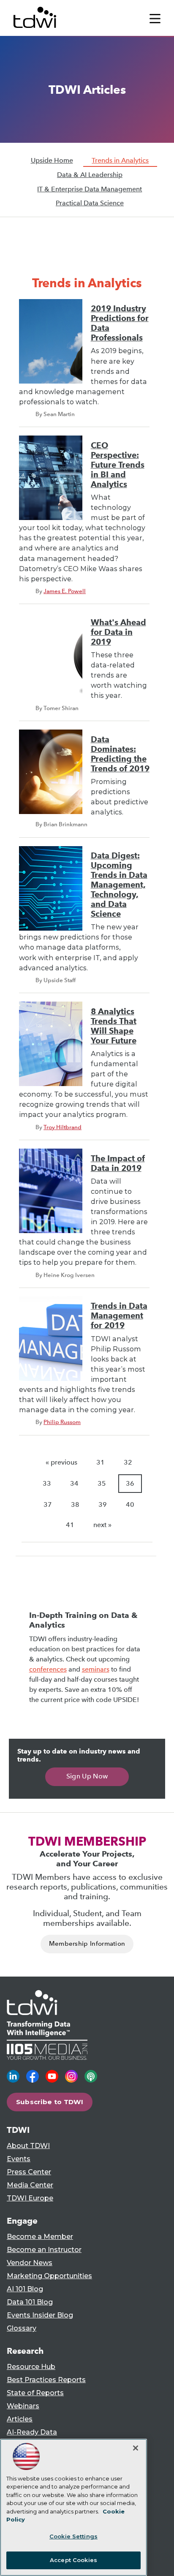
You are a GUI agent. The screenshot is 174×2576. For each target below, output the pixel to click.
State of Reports (35, 2393)
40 (130, 1504)
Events (19, 2159)
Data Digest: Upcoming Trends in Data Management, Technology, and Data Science (119, 885)
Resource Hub (31, 2367)
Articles (20, 2419)
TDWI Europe (30, 2198)
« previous (61, 1462)
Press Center (29, 2172)
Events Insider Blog (40, 2315)
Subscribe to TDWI (50, 2102)
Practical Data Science (90, 203)
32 (128, 1462)
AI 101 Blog (25, 2289)
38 (75, 1504)
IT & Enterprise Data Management (90, 189)
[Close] (136, 2448)
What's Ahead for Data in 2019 (118, 632)
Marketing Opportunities (49, 2276)
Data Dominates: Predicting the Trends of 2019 (120, 754)
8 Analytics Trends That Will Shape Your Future (114, 1026)
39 (103, 1504)
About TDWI (28, 2146)
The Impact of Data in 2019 (118, 1163)
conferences (48, 1669)
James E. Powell (65, 591)
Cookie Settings (73, 2536)
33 (47, 1483)
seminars (96, 1669)
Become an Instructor (44, 2250)
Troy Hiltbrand (63, 1127)
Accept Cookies (73, 2560)
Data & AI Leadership (90, 175)
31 (101, 1462)
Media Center (30, 2185)
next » (102, 1525)
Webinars (23, 2406)
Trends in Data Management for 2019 (119, 1316)
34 (74, 1483)
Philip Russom (62, 1422)
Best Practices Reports (46, 2380)
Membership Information (87, 1944)
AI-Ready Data (32, 2432)
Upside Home (52, 160)
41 (70, 1525)
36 (130, 1483)
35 (102, 1483)
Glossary (22, 2328)
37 (48, 1504)
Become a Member (40, 2237)
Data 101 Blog (30, 2302)
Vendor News (30, 2263)
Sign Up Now (87, 1776)
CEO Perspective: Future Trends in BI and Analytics (118, 465)
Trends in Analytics (120, 160)
